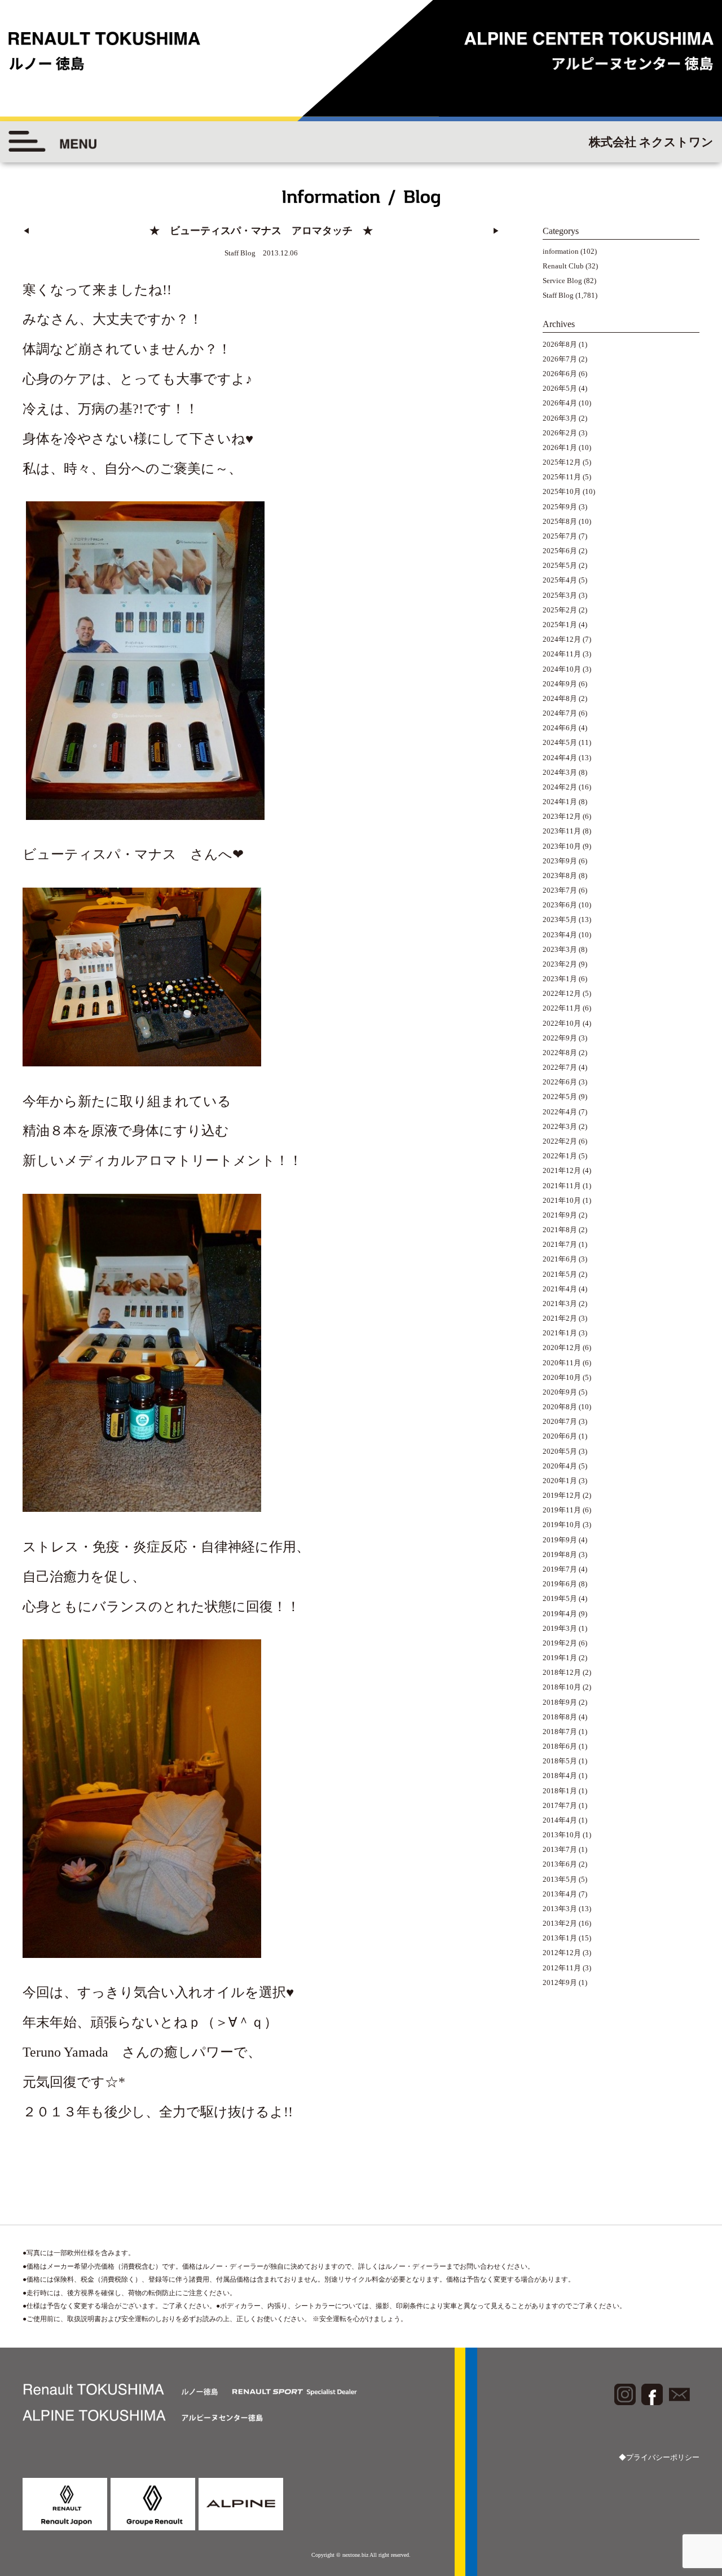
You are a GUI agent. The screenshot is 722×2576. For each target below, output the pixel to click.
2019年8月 (560, 1554)
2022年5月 (560, 1097)
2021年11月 (562, 1186)
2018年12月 (562, 1672)
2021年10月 (562, 1200)
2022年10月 (562, 1023)
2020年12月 (562, 1347)
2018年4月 (560, 1776)
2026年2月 (560, 433)
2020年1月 (560, 1481)
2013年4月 (560, 1894)
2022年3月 (560, 1126)
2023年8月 (560, 875)
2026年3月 (560, 418)
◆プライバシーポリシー (659, 2457)
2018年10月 (562, 1687)
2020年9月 (560, 1392)
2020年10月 (562, 1377)
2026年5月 (560, 388)
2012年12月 (562, 1953)
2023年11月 (562, 831)
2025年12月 (562, 462)
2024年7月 (560, 713)
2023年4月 (560, 935)
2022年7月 (560, 1067)
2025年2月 (560, 610)
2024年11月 (562, 654)
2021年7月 (560, 1244)
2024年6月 (560, 728)
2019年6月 (560, 1584)
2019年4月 (560, 1614)
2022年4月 (560, 1112)
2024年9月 (560, 684)
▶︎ (496, 231)
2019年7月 (560, 1569)
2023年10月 (562, 846)
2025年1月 (560, 625)
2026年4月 (560, 403)
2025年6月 (560, 551)
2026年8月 (560, 344)
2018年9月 (560, 1702)
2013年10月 (562, 1835)
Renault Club (563, 266)
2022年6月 (560, 1082)
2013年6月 (560, 1864)
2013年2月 (560, 1923)
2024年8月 (560, 698)
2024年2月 (560, 787)
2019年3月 (560, 1628)
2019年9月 (560, 1540)
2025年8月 (560, 521)
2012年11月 (562, 1968)
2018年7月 (560, 1732)
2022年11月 (562, 1008)
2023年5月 (560, 919)
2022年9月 (560, 1038)
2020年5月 (560, 1451)
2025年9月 (560, 507)
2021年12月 (562, 1170)
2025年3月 (560, 595)
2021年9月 (560, 1215)
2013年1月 (560, 1938)
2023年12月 (562, 816)
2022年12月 (562, 993)
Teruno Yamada (65, 2052)
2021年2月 (560, 1318)
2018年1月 (560, 1791)
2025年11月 (562, 477)
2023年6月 (560, 905)
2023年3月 (560, 949)
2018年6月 (560, 1746)
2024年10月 (562, 669)
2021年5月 (560, 1274)
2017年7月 (560, 1805)
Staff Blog (558, 295)
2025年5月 (560, 565)
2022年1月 (560, 1156)
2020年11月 (562, 1363)
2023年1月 (560, 979)
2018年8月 (560, 1717)
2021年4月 (560, 1289)
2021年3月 (560, 1304)
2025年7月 (560, 536)
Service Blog (562, 281)
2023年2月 (560, 964)
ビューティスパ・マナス (100, 854)
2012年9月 (560, 1982)
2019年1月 (560, 1658)
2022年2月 (560, 1141)
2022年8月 (560, 1053)
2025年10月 (562, 491)
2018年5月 (560, 1761)
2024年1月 (560, 802)
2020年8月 (560, 1407)
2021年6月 (560, 1259)
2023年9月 (560, 861)
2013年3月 (560, 1909)
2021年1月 (560, 1333)
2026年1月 (560, 447)
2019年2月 (560, 1643)
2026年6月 (560, 374)
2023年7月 (560, 890)
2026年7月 (560, 359)
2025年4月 (560, 580)
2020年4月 (560, 1466)
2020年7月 (560, 1421)
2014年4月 (560, 1820)
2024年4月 (560, 758)
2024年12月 (562, 639)
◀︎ (26, 231)
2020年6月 (560, 1436)
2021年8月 (560, 1230)
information (561, 251)
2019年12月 (562, 1495)
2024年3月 (560, 772)
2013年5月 (560, 1879)
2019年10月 (562, 1525)
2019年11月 (562, 1510)
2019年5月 (560, 1598)
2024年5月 (560, 742)
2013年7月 (560, 1849)
